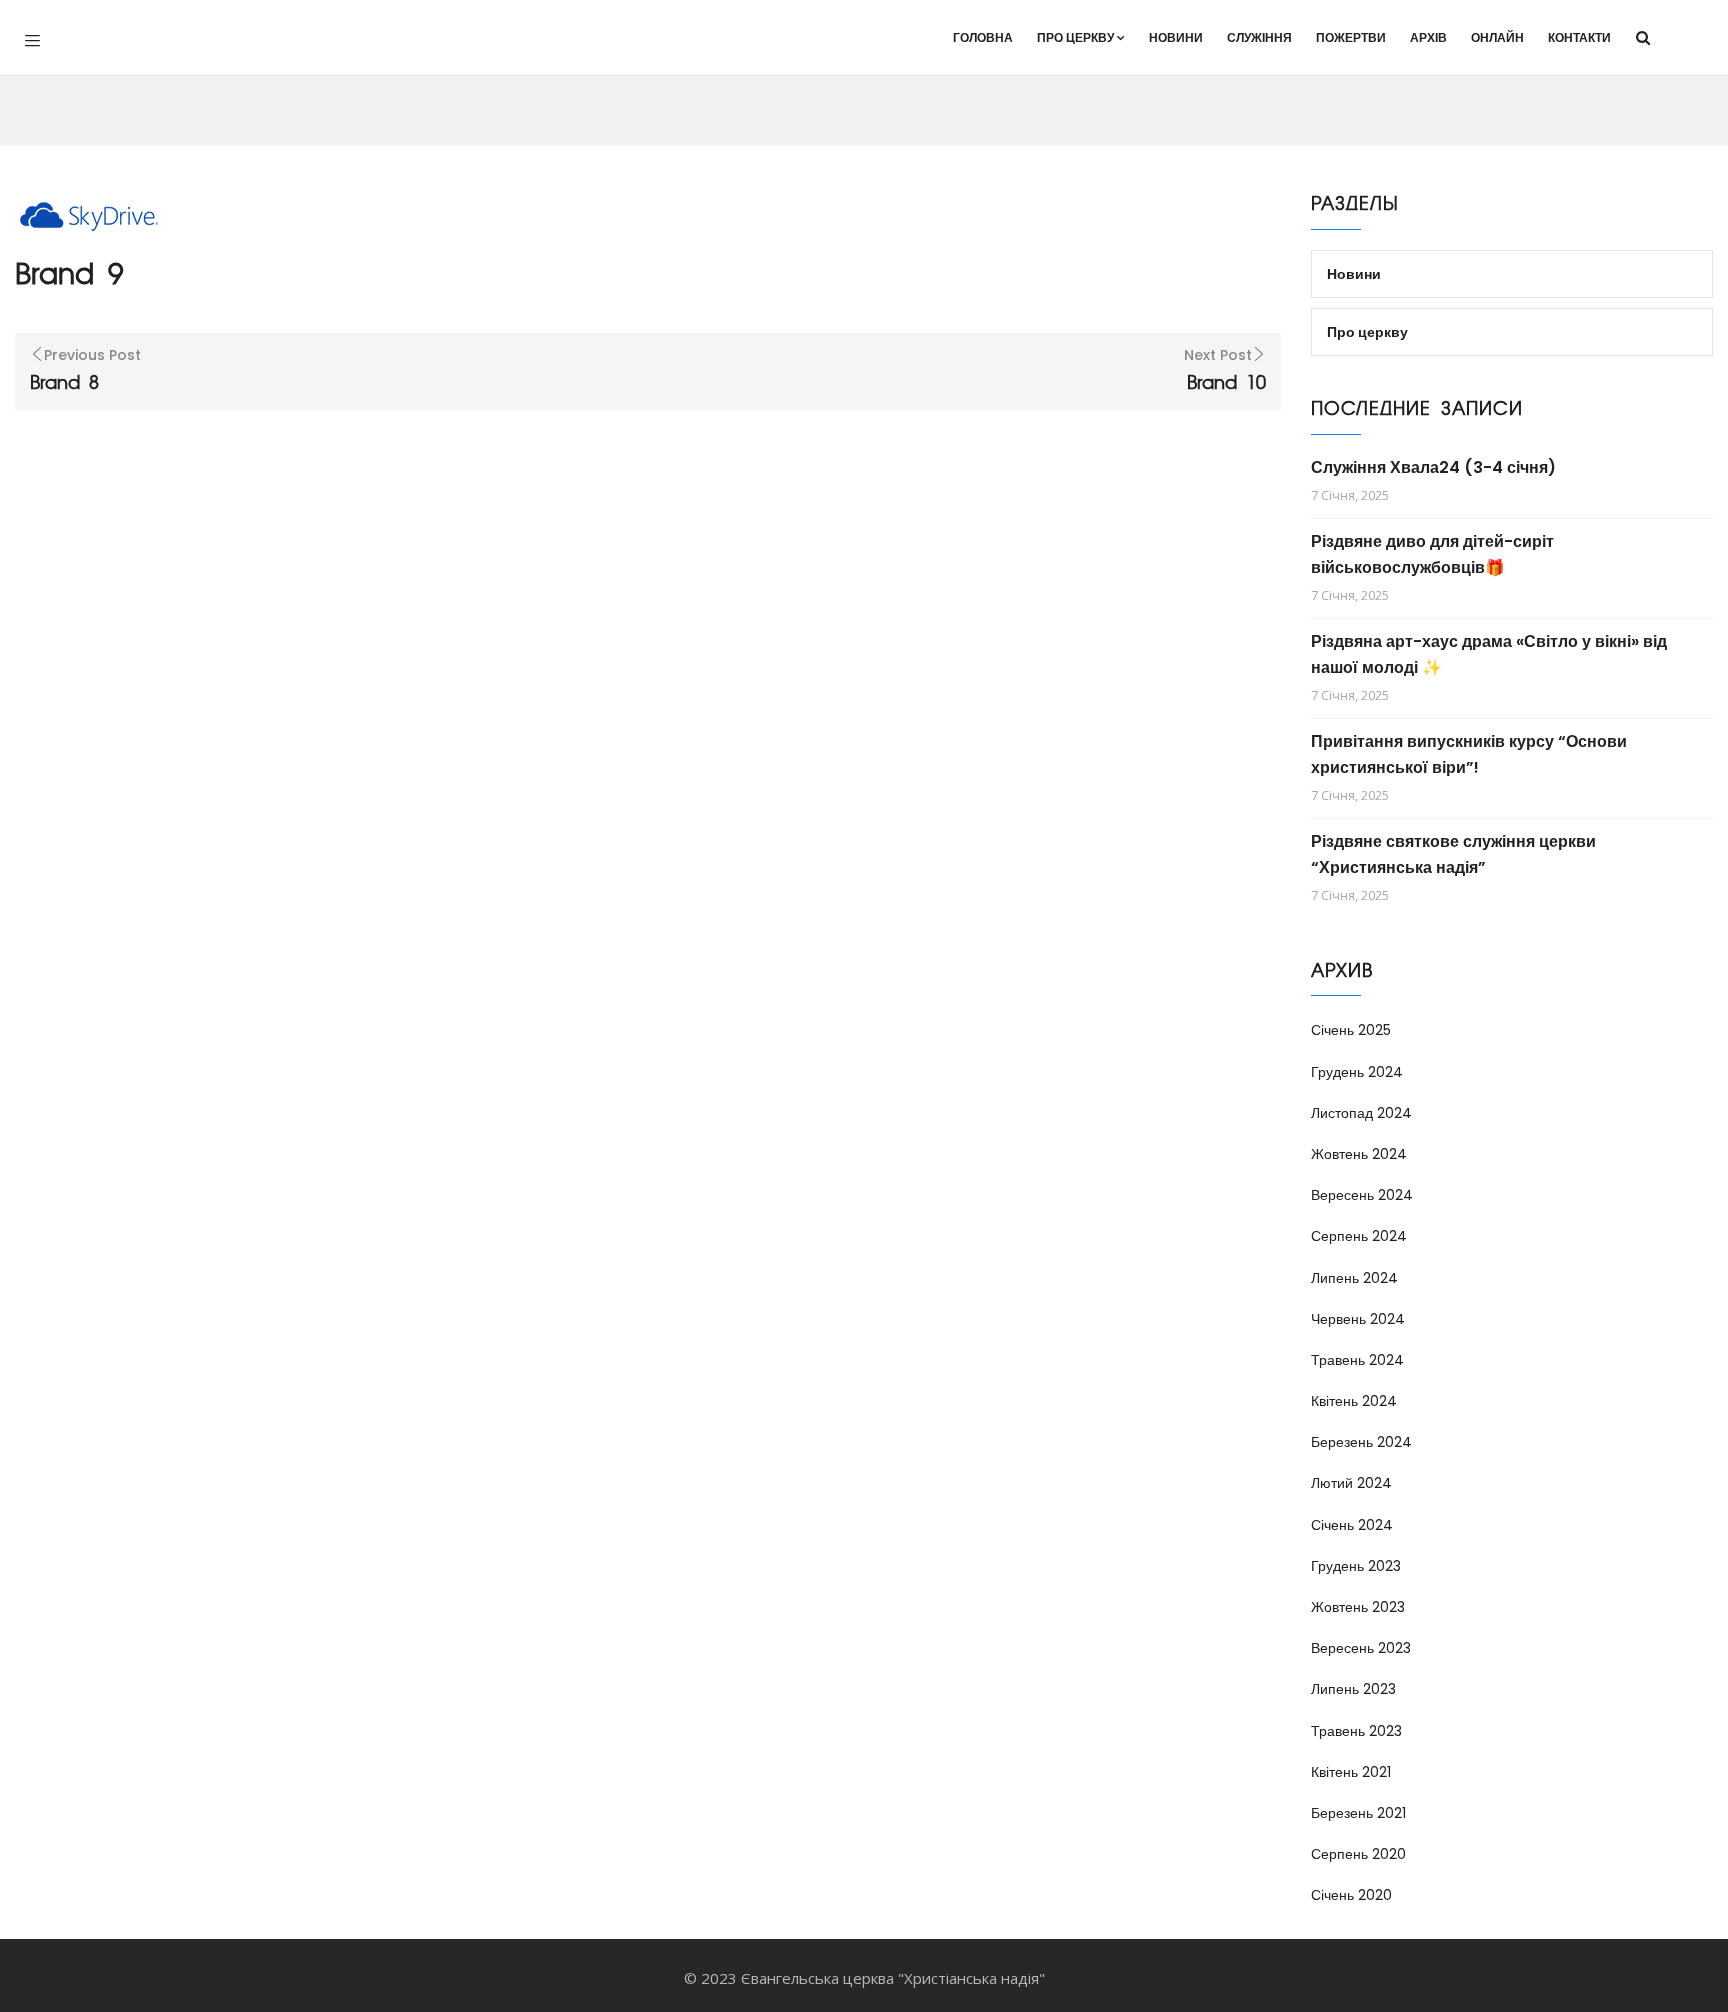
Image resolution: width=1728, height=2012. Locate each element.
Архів (1428, 37)
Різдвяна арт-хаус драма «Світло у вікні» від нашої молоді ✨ (1489, 654)
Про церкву (1075, 37)
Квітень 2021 (1351, 1772)
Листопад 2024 (1361, 1113)
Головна (983, 37)
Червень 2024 (1358, 1319)
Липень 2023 (1353, 1689)
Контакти (1579, 37)
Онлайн (1497, 37)
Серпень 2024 (1359, 1236)
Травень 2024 (1357, 1360)
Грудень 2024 (1357, 1072)
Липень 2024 (1354, 1278)
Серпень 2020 (1358, 1854)
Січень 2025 (1351, 1030)
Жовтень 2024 (1359, 1154)
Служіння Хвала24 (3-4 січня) (1433, 467)
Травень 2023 (1356, 1731)
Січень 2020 (1351, 1895)
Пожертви (1351, 37)
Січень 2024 (1352, 1525)
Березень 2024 (1361, 1442)
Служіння (1259, 37)
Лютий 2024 (1351, 1483)
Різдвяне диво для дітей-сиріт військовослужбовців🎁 (1432, 554)
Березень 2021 (1358, 1813)
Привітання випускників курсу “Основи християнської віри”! (1469, 754)
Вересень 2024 (1362, 1195)
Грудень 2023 (1356, 1566)
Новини (1176, 37)
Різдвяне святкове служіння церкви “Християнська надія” (1453, 854)
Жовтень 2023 (1358, 1607)
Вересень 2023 (1361, 1648)
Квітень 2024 (1354, 1401)
